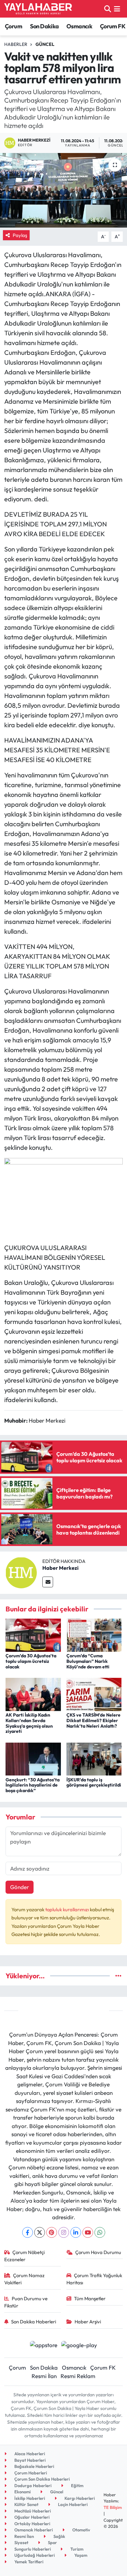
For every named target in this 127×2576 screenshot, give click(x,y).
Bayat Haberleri (29, 2460)
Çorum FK (113, 26)
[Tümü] (118, 1976)
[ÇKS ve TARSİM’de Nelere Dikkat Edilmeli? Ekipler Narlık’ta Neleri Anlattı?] (94, 1694)
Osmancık (79, 26)
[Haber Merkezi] (21, 1572)
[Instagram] (64, 2232)
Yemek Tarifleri (28, 2562)
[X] (40, 2232)
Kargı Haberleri (79, 2498)
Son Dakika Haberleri (34, 2322)
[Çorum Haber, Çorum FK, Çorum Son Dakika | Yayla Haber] (38, 9)
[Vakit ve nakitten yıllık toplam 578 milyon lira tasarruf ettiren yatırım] (63, 190)
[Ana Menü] (117, 9)
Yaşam (80, 2555)
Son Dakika (44, 26)
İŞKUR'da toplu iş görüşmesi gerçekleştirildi (94, 1782)
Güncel (45, 44)
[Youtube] (88, 2232)
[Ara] (108, 9)
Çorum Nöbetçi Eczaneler (25, 2256)
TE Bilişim (113, 2507)
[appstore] (43, 2346)
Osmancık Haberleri (33, 2530)
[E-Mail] (48, 1582)
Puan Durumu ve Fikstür (26, 2302)
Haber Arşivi (88, 2322)
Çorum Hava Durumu (98, 2252)
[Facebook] (28, 2232)
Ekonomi (22, 2492)
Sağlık (59, 2536)
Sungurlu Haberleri (32, 2549)
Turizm (76, 2549)
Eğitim (77, 2485)
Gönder (20, 1887)
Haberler (16, 44)
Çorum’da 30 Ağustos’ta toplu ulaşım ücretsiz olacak (31, 1661)
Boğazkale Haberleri (34, 2466)
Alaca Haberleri (29, 2454)
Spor (52, 2542)
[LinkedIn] (76, 2232)
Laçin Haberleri (72, 2504)
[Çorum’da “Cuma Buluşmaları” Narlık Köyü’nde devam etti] (94, 1634)
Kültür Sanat (26, 2504)
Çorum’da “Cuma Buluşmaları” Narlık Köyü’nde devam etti (88, 1661)
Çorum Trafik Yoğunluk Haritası (94, 2279)
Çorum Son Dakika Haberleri (42, 2479)
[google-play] (79, 2346)
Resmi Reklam (78, 2376)
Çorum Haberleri (30, 2473)
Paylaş (20, 235)
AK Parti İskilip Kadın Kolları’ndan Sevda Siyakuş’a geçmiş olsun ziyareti (29, 1723)
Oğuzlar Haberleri (31, 2517)
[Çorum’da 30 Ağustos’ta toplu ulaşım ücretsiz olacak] (33, 1634)
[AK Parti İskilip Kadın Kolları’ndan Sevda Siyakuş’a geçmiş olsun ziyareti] (33, 1694)
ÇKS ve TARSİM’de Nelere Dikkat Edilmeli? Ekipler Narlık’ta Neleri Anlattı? (93, 1720)
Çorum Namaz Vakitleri (25, 2279)
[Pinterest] (52, 2232)
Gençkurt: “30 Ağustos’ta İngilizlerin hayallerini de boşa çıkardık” (33, 1785)
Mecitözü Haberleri (32, 2511)
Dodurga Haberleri (32, 2485)
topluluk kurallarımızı (68, 1909)
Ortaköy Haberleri (32, 2524)
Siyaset (21, 2542)
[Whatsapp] (100, 2232)
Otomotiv (81, 2530)
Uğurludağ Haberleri (34, 2555)
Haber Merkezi (60, 1568)
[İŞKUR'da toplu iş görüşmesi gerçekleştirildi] (94, 1758)
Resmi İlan (44, 2376)
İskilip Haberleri (29, 2498)
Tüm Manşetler (90, 2298)
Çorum (14, 26)
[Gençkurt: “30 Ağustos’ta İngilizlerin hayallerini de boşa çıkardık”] (33, 1758)
